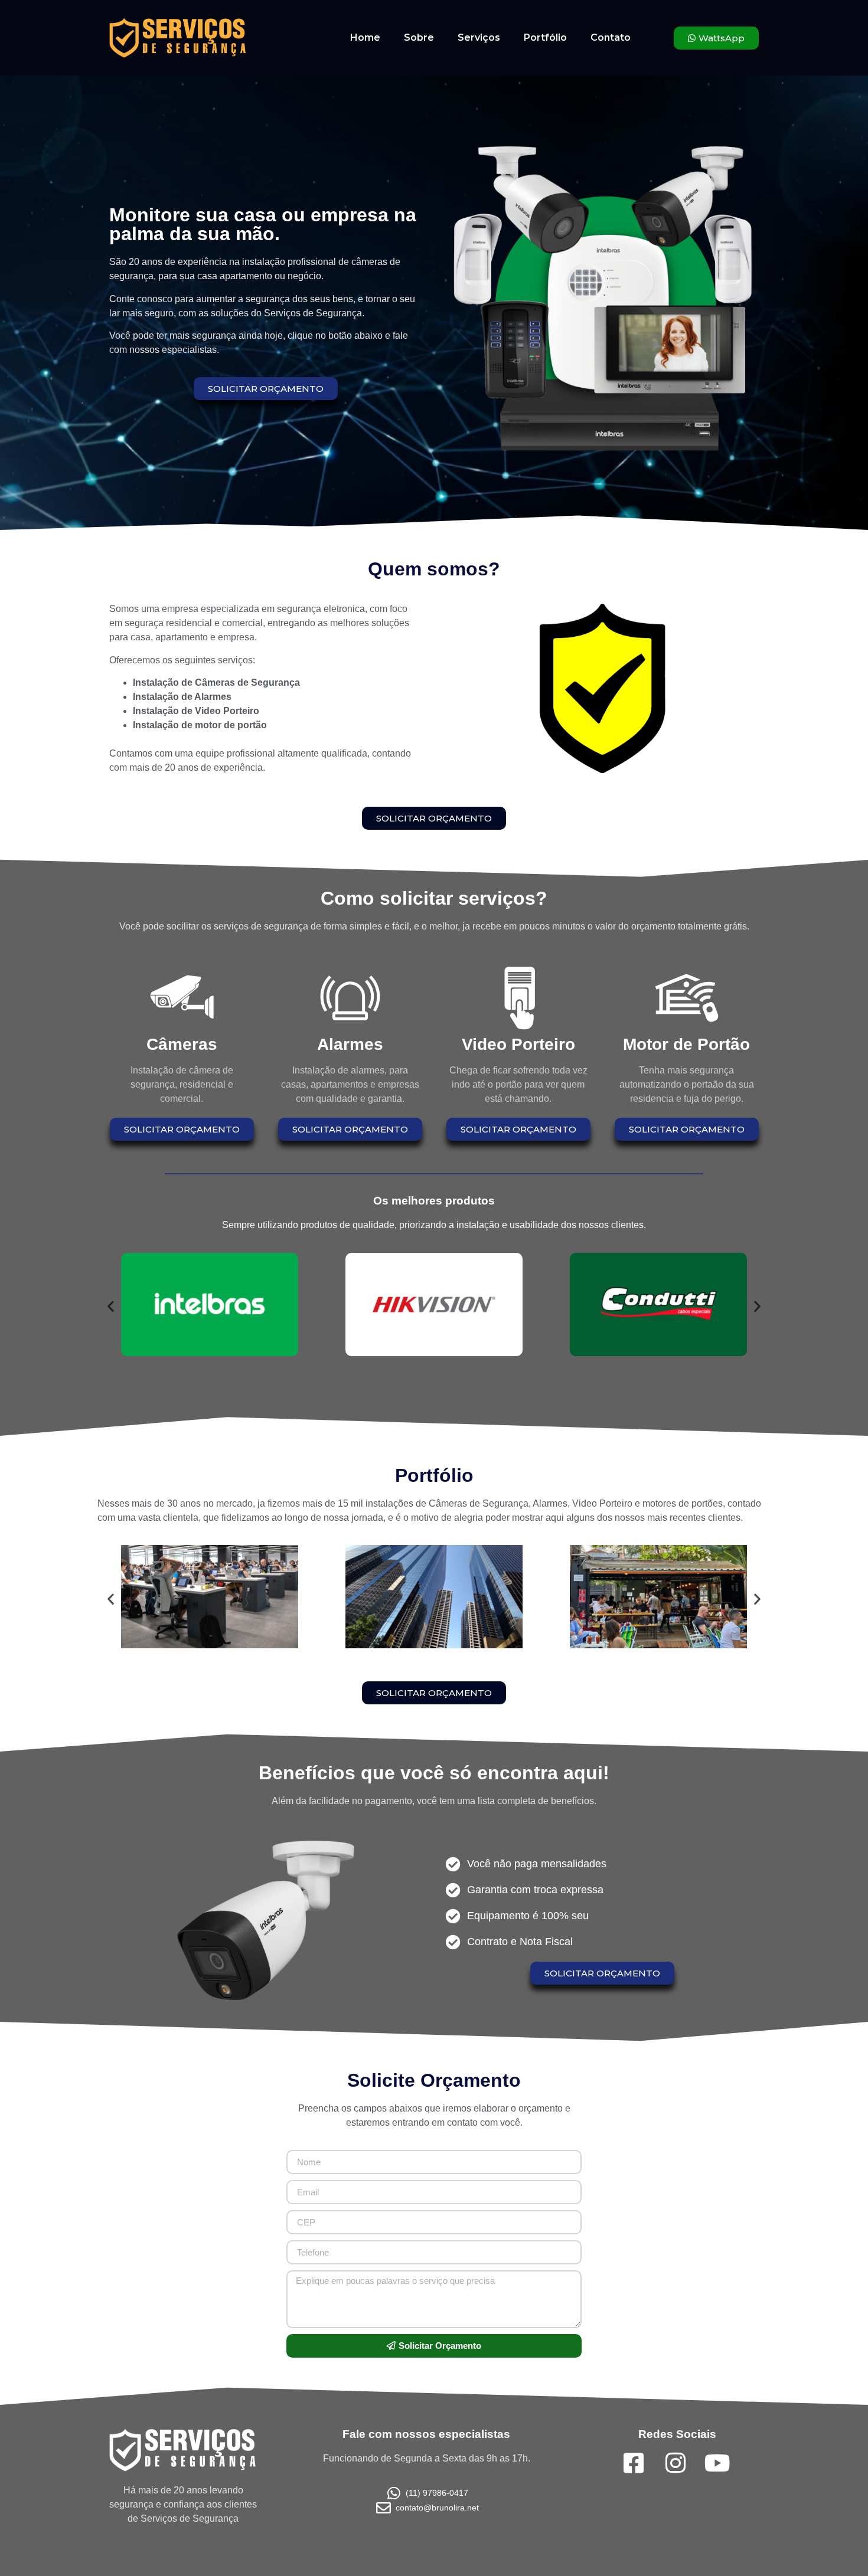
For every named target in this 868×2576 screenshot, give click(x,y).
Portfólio (545, 37)
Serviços (479, 37)
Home (365, 37)
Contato (611, 37)
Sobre (419, 37)
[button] (111, 1306)
